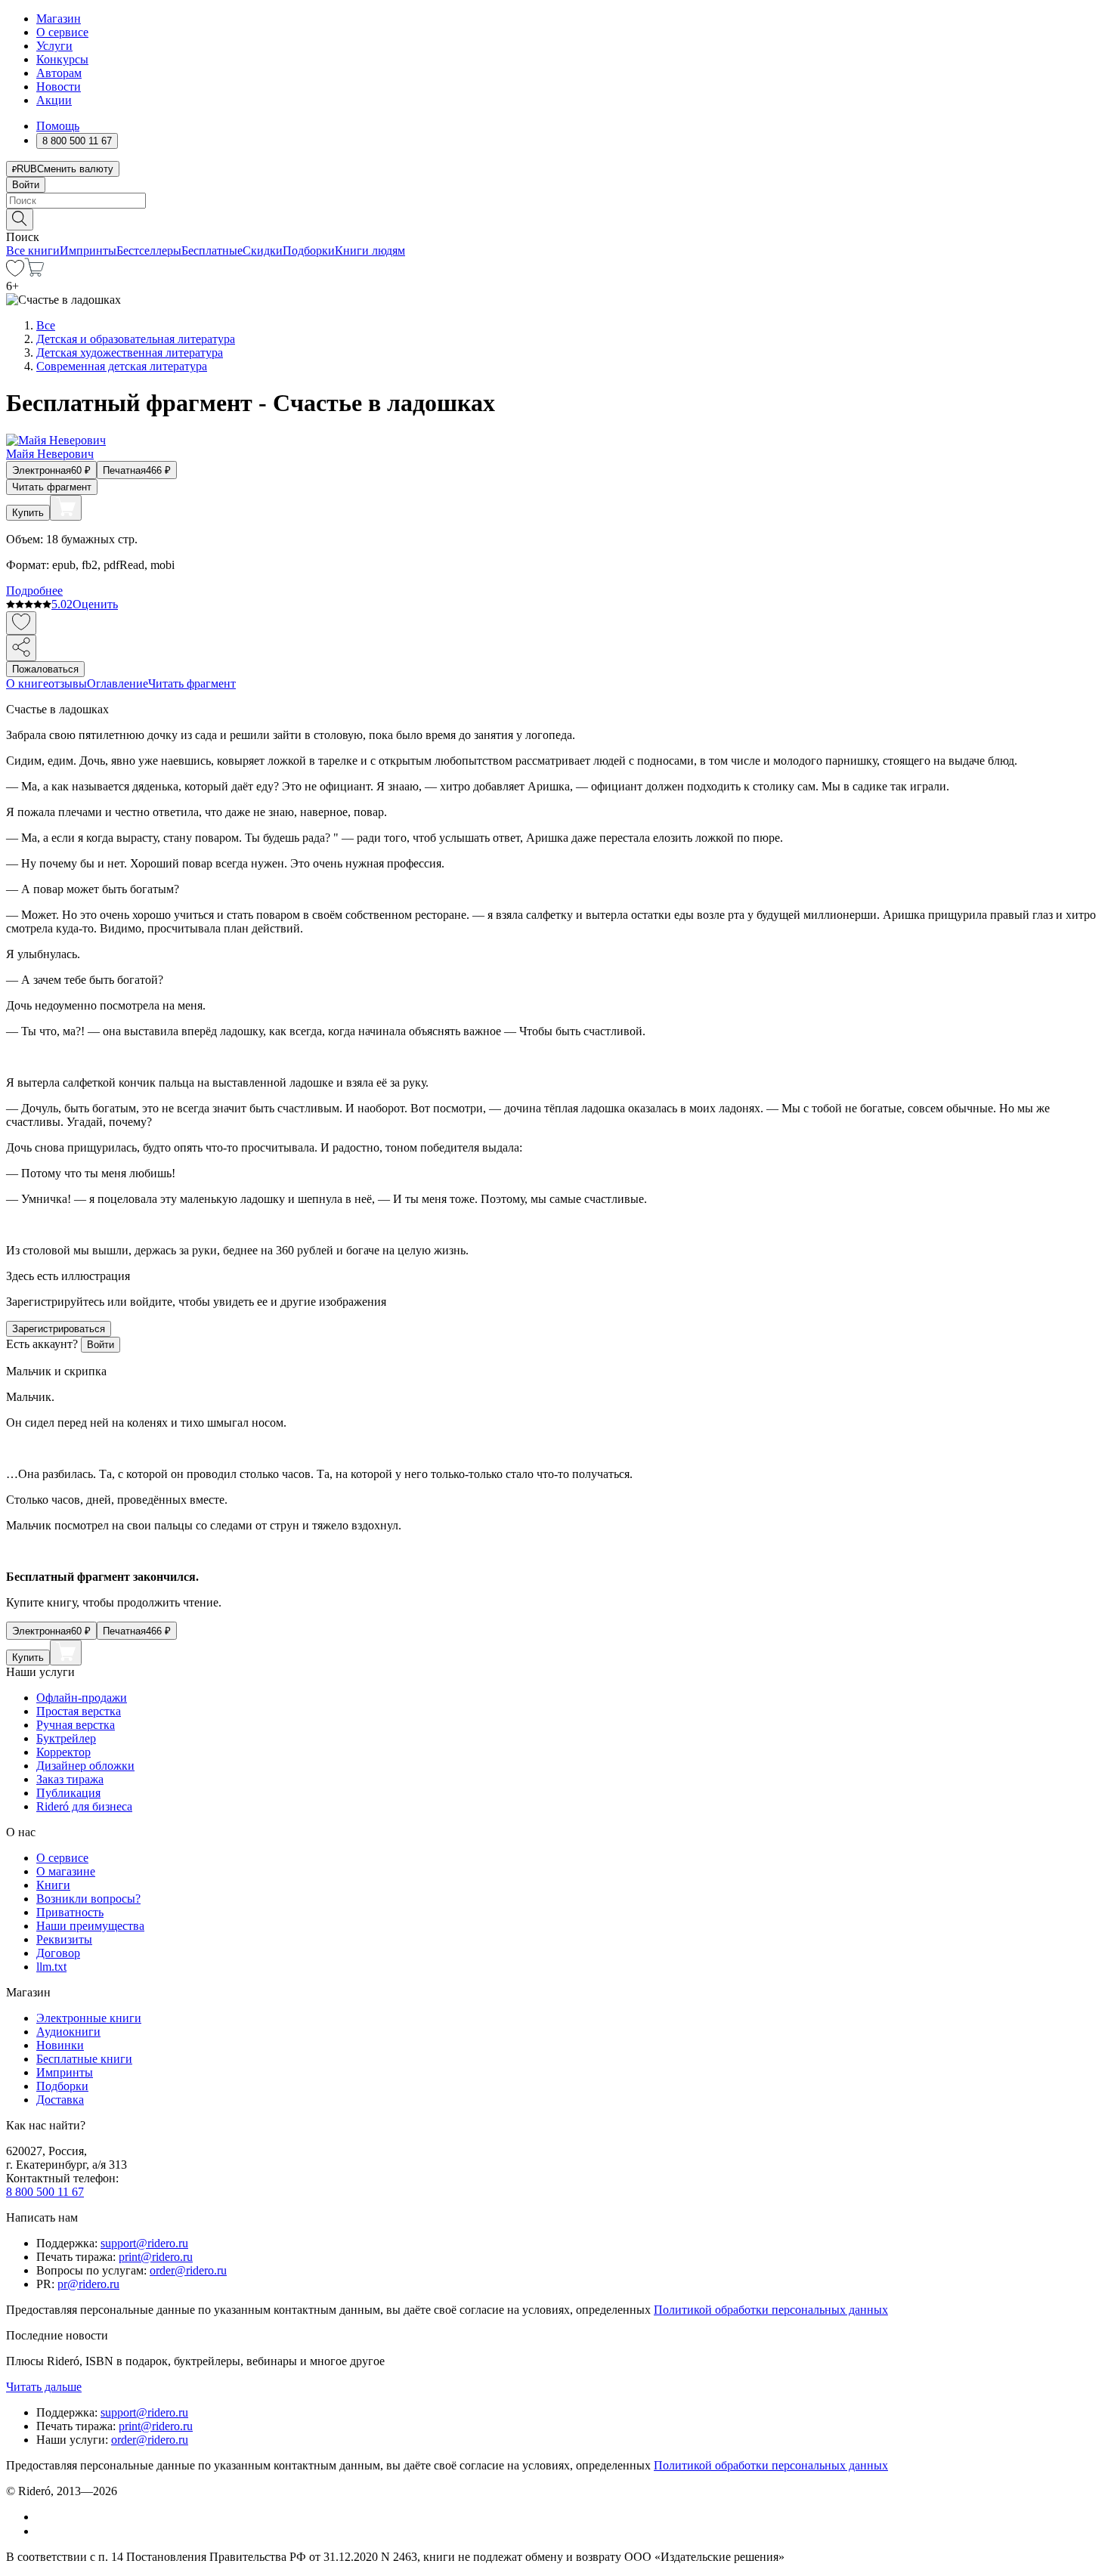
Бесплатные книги (84, 2059)
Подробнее (34, 591)
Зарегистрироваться (59, 1329)
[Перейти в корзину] (34, 272)
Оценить (95, 604)
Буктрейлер (66, 1738)
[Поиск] (20, 220)
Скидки (263, 250)
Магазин (59, 19)
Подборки (309, 250)
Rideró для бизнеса (84, 1806)
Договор (58, 1953)
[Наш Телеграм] (43, 2531)
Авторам (59, 73)
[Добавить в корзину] (66, 508)
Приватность (70, 1912)
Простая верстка (79, 1711)
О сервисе (62, 32)
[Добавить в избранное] (21, 623)
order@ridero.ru (188, 2270)
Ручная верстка (76, 1725)
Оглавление (118, 683)
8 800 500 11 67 (45, 2192)
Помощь (58, 126)
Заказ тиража (70, 1779)
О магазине (66, 1871)
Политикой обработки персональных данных (771, 2310)
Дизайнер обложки (85, 1766)
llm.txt (51, 1967)
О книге (27, 683)
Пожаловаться (45, 669)
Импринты (88, 250)
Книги (53, 1885)
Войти (26, 185)
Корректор (63, 1752)
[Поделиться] (21, 648)
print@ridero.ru (156, 2257)
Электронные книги (89, 2018)
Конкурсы (62, 59)
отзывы (68, 683)
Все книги (33, 250)
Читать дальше (44, 2387)
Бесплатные (212, 250)
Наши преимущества (90, 1926)
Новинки (60, 2045)
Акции (54, 100)
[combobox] (555, 201)
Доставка (60, 2100)
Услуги (54, 46)
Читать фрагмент (52, 487)
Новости (59, 87)
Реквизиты (64, 1939)
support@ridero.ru (144, 2243)
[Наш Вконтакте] (44, 2517)
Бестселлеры (149, 250)
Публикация (68, 1793)
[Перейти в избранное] (15, 272)
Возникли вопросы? (88, 1899)
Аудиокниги (68, 2032)
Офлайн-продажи (82, 1698)
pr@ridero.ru (88, 2284)
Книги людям (370, 250)
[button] (555, 218)
